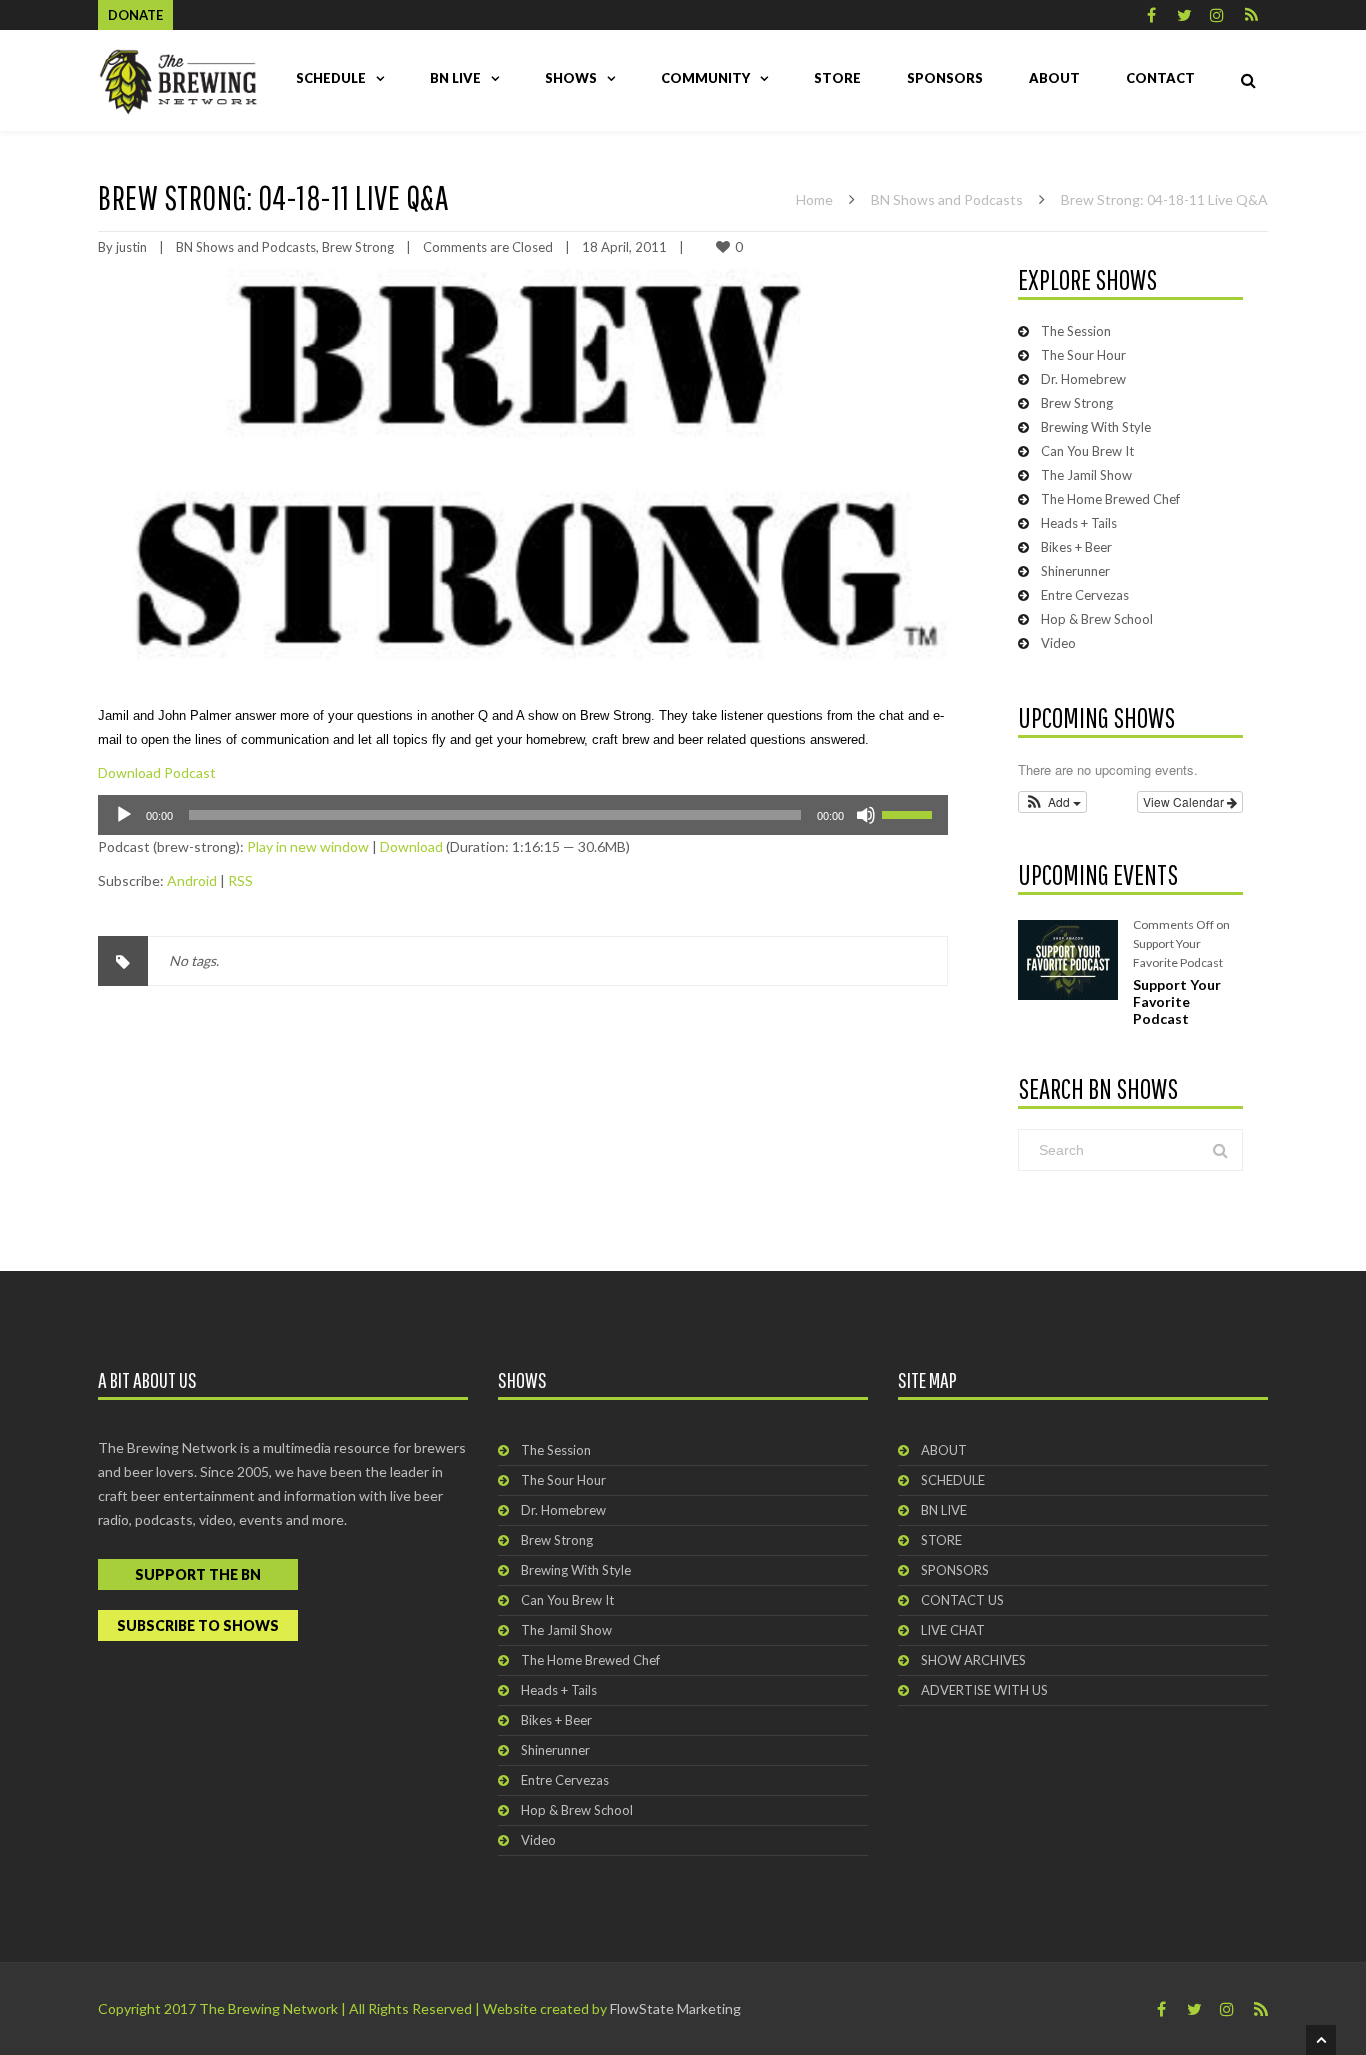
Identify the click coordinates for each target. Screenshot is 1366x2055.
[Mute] (866, 815)
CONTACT (1160, 78)
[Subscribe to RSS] (1251, 15)
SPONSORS (945, 78)
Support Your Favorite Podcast (1177, 1001)
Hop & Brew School (1097, 619)
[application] (523, 815)
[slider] (910, 813)
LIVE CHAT (953, 1630)
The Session (1076, 331)
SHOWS (571, 78)
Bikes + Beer (1076, 547)
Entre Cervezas (1085, 595)
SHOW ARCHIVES (973, 1660)
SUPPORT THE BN (198, 1574)
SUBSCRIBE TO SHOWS (198, 1625)
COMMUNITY (705, 78)
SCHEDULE (331, 78)
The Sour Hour (1083, 355)
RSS (240, 880)
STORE (837, 78)
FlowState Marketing (675, 2008)
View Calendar (1185, 801)
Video (1058, 643)
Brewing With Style (1096, 427)
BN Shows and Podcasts (947, 199)
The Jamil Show (1086, 475)
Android (192, 880)
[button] (1052, 802)
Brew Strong (358, 247)
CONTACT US (962, 1600)
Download (411, 846)
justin (131, 247)
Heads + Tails (1079, 523)
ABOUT (1054, 78)
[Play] (124, 815)
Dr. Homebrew (1083, 379)
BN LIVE (455, 78)
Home (814, 199)
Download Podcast (157, 772)
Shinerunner (1075, 571)
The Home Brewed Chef (1110, 499)
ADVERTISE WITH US (984, 1690)
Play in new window (308, 846)
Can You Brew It (1087, 451)
